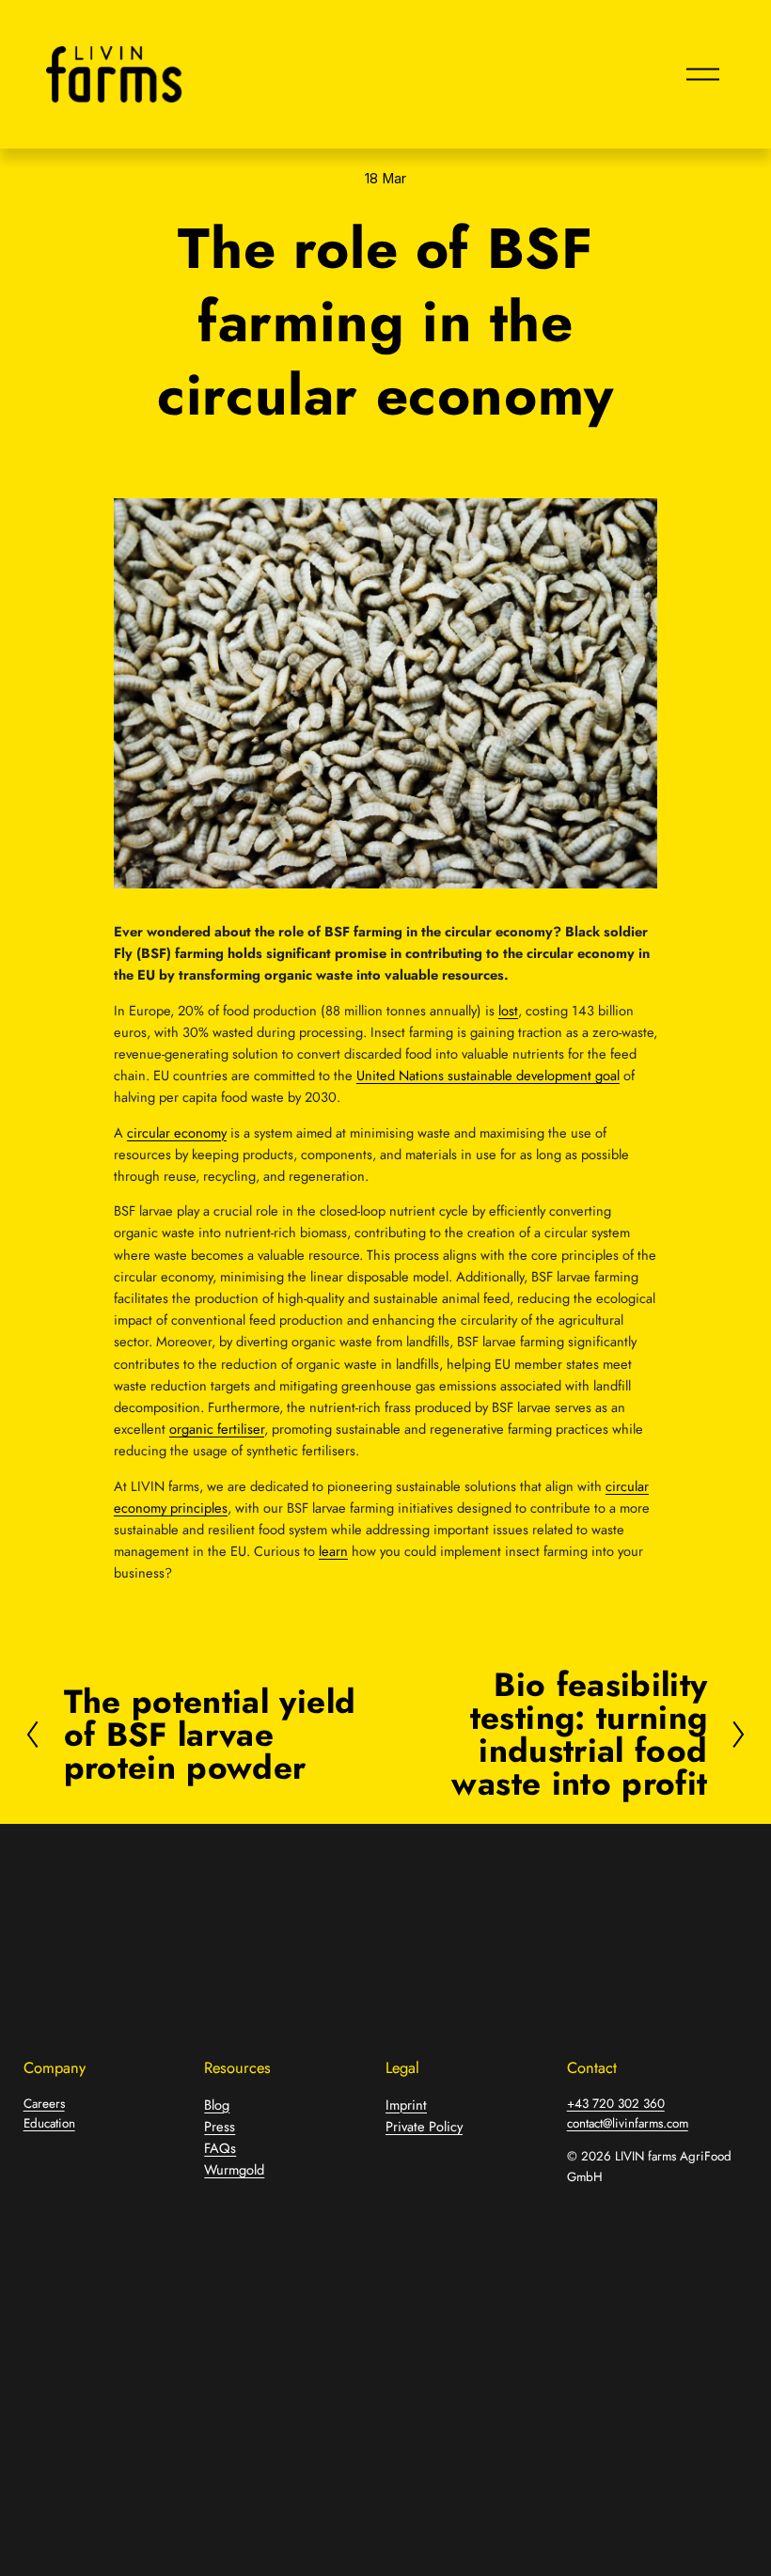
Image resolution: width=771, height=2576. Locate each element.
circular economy (177, 1132)
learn (333, 1551)
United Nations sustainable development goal (488, 1075)
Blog (217, 2105)
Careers (44, 2104)
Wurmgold (234, 2169)
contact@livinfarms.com (628, 2123)
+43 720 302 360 (616, 2104)
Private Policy (424, 2126)
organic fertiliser (217, 1429)
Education (49, 2123)
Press (220, 2126)
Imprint (406, 2105)
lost (508, 1010)
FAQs (220, 2148)
